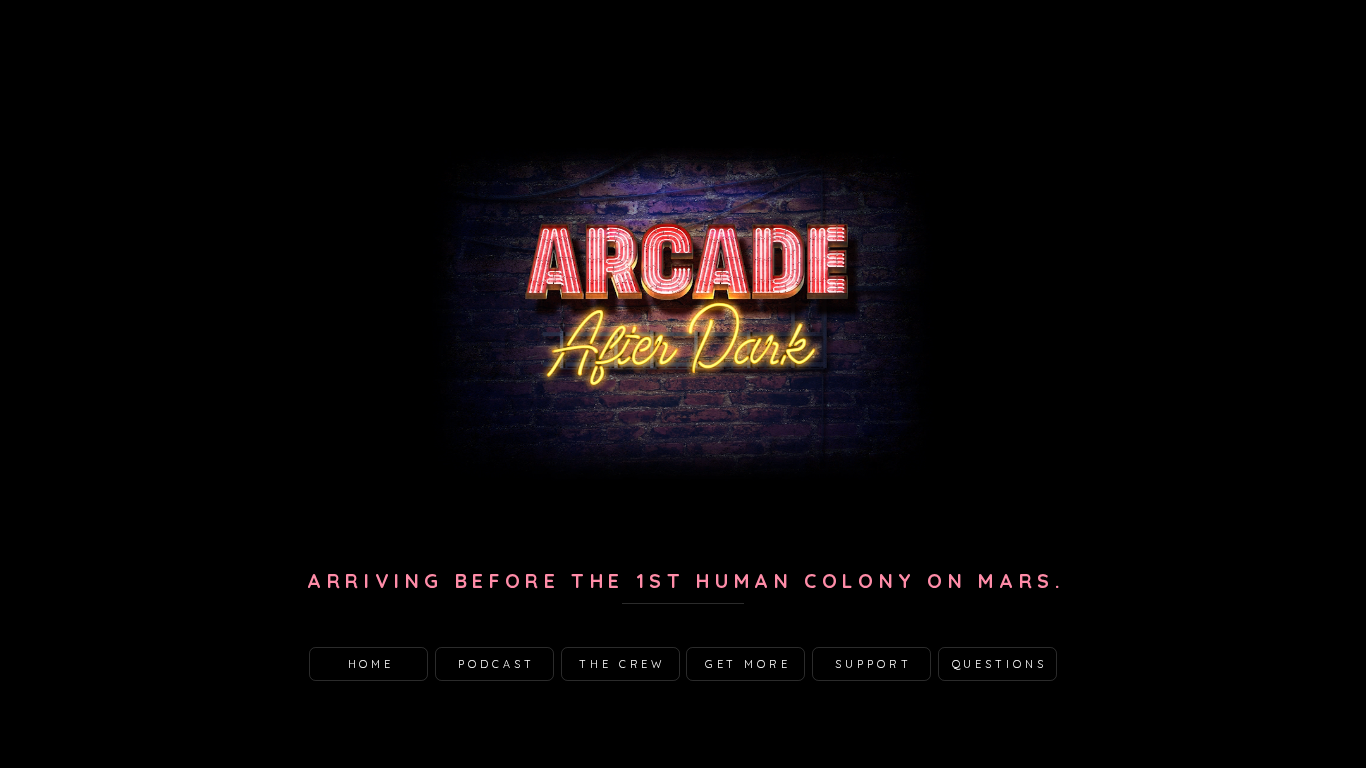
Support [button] (873, 664)
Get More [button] (748, 664)
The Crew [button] (622, 664)
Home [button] (371, 664)
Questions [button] (999, 664)
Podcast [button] (496, 664)
